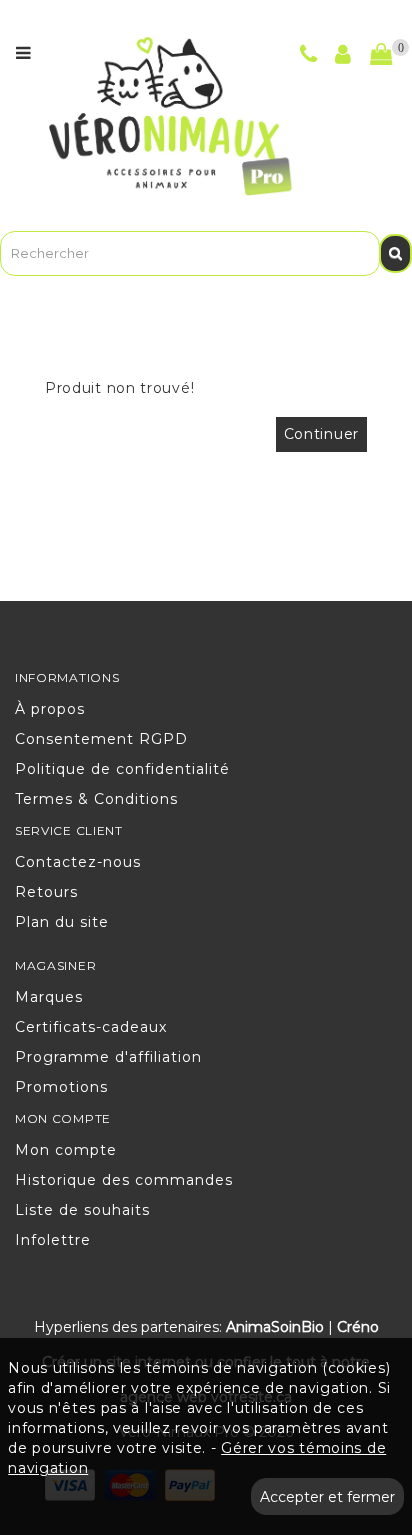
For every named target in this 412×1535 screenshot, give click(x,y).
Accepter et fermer (327, 1497)
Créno (358, 1327)
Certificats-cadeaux (91, 1027)
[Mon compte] (343, 57)
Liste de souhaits (82, 1210)
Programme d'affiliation (108, 1057)
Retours (46, 892)
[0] (381, 55)
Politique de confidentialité (122, 769)
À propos (50, 709)
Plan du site (62, 922)
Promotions (61, 1087)
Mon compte (66, 1150)
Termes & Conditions (96, 799)
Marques (49, 997)
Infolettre (53, 1240)
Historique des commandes (124, 1180)
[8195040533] (309, 57)
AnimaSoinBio (275, 1327)
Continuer (321, 434)
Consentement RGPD (101, 739)
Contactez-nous (78, 862)
